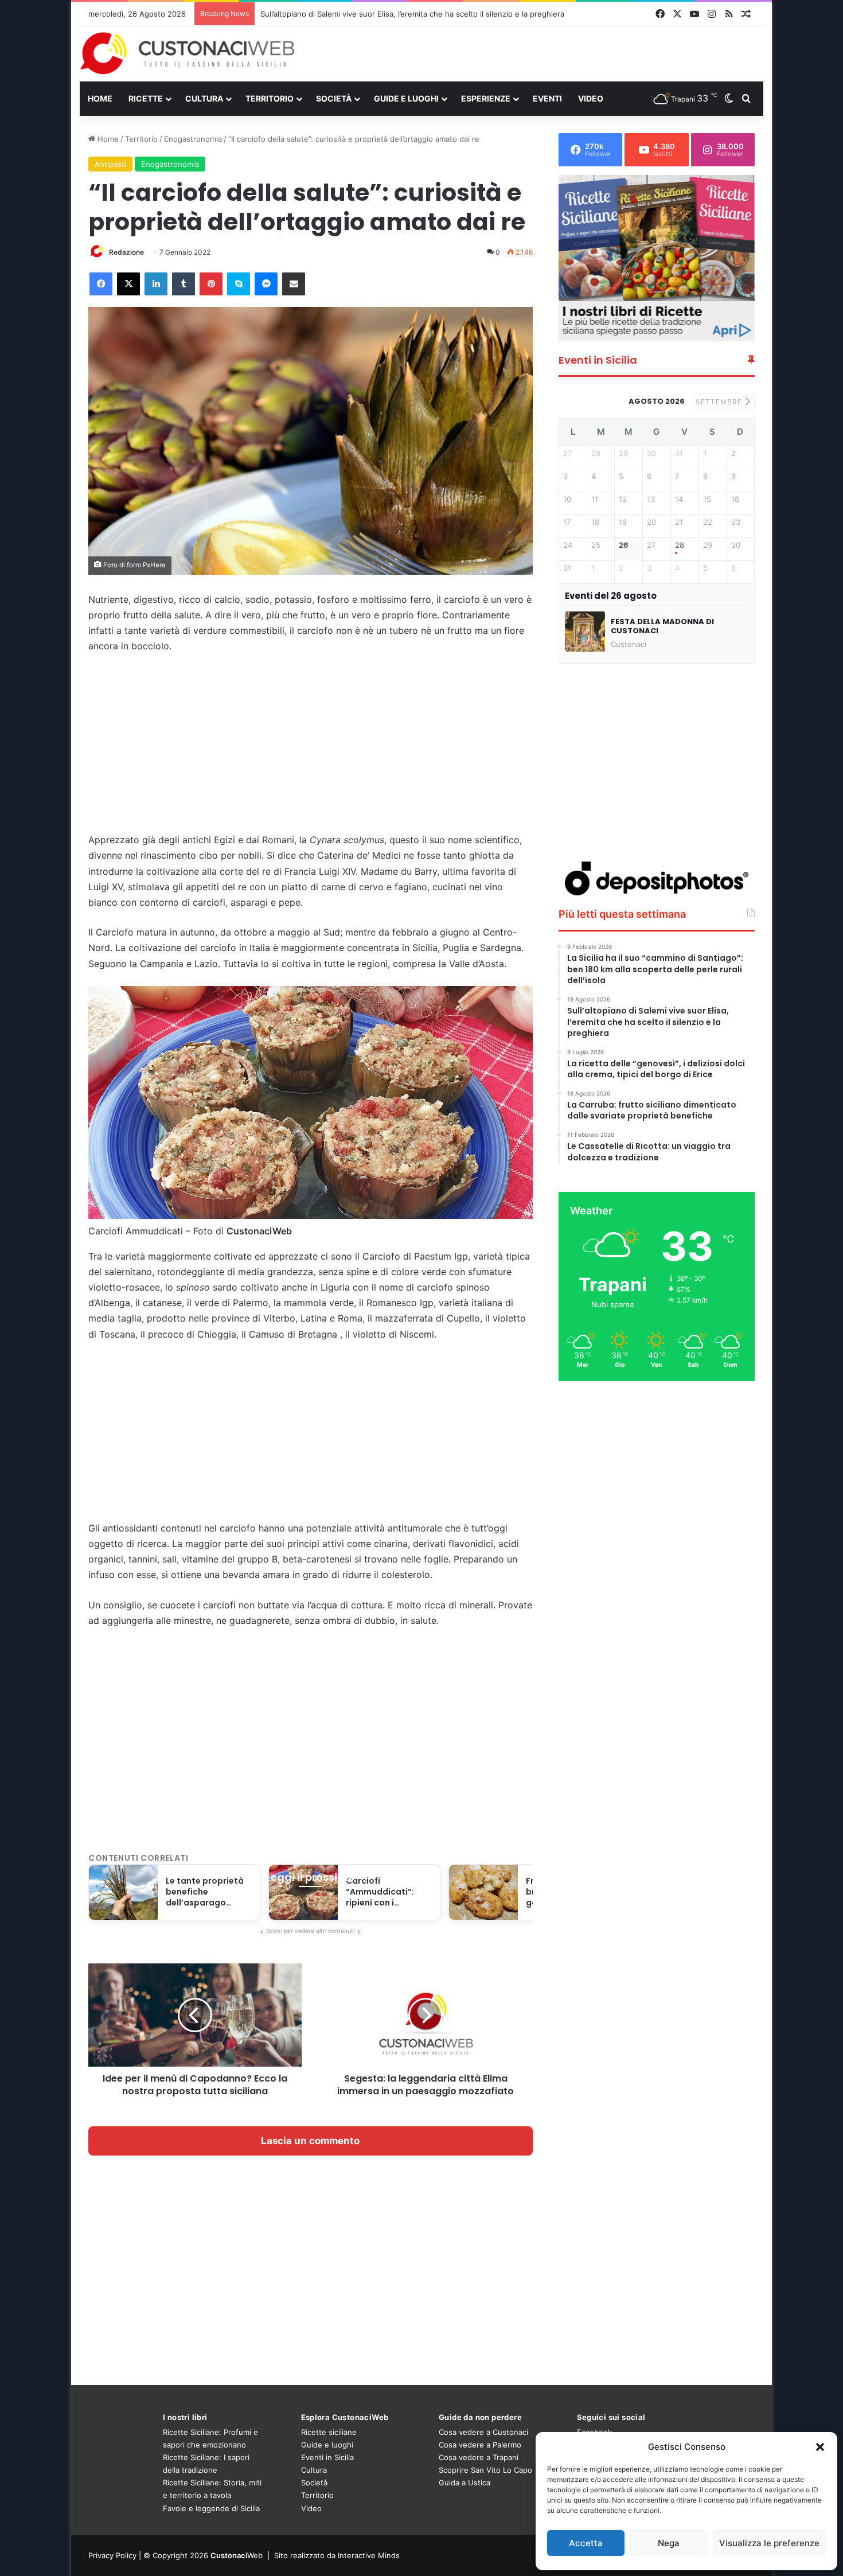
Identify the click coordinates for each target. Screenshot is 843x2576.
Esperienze (486, 98)
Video (591, 98)
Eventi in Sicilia (327, 2457)
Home (100, 98)
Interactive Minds (369, 2555)
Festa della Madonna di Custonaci (662, 626)
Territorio (270, 98)
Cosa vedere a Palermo (480, 2445)
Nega (669, 2543)
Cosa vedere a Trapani (479, 2457)
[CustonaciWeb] (188, 53)
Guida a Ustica (465, 2483)
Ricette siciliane (329, 2432)
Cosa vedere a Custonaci (483, 2432)
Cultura (204, 98)
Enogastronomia (193, 139)
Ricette (146, 98)
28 (680, 545)
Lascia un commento (310, 2141)
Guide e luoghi (406, 98)
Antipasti (110, 164)
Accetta (586, 2543)
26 (624, 545)
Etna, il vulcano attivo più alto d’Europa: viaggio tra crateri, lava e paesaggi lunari (404, 14)
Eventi (547, 98)
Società (334, 98)
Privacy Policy (112, 2555)
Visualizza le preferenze (769, 2543)
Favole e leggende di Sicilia (211, 2508)
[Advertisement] (538, 53)
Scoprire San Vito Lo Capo (485, 2470)
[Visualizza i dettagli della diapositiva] (657, 258)
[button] (820, 2447)
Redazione (126, 252)
